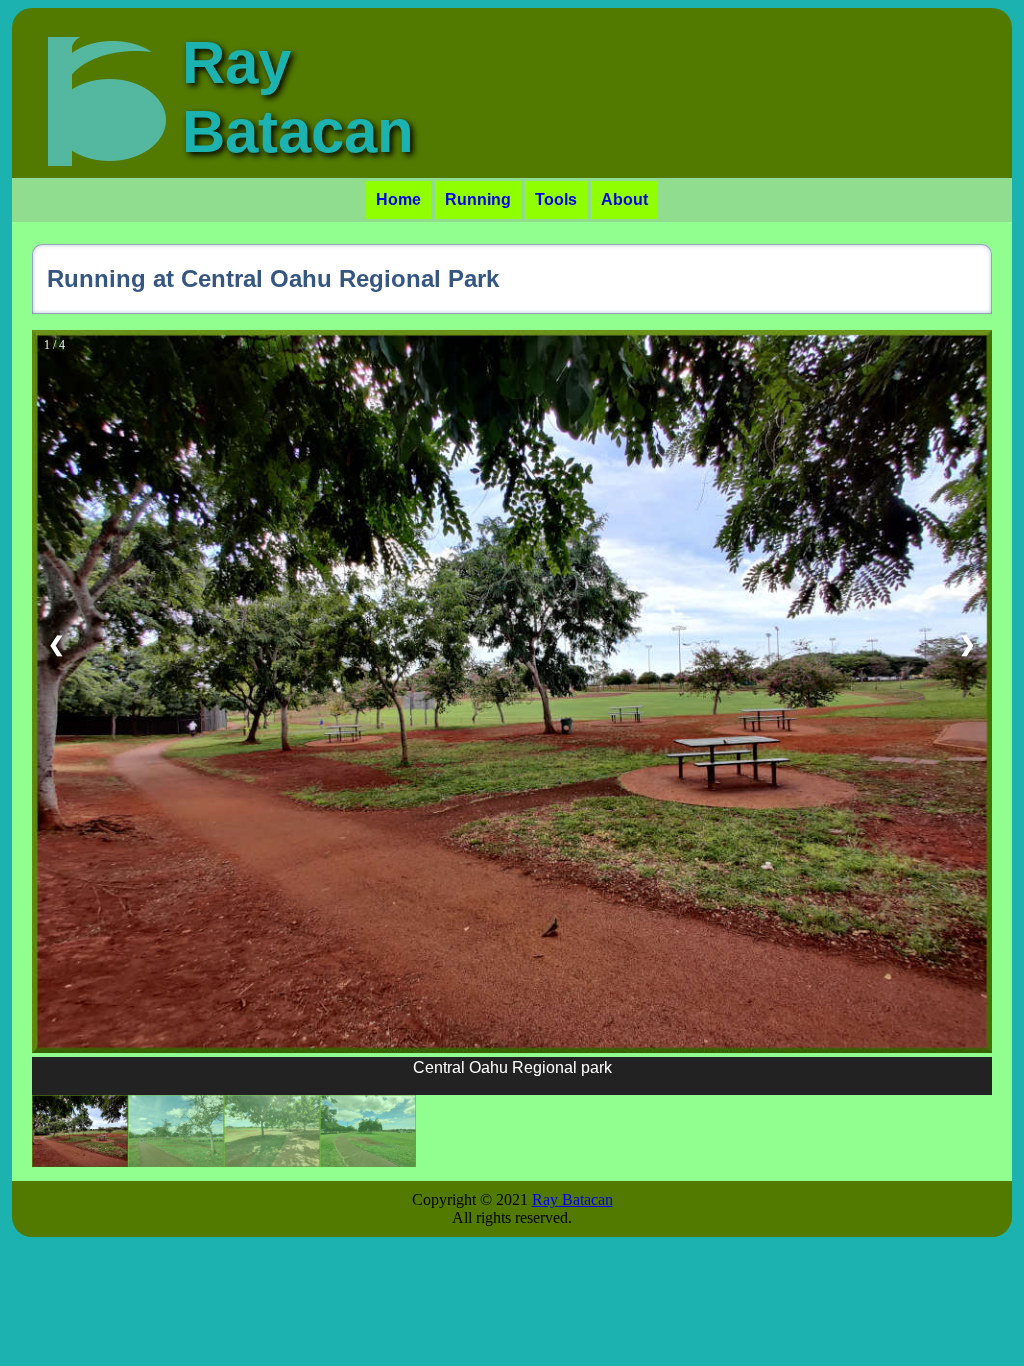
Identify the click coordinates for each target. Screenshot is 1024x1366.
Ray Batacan (572, 1199)
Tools (556, 199)
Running (478, 199)
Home (398, 199)
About (624, 199)
